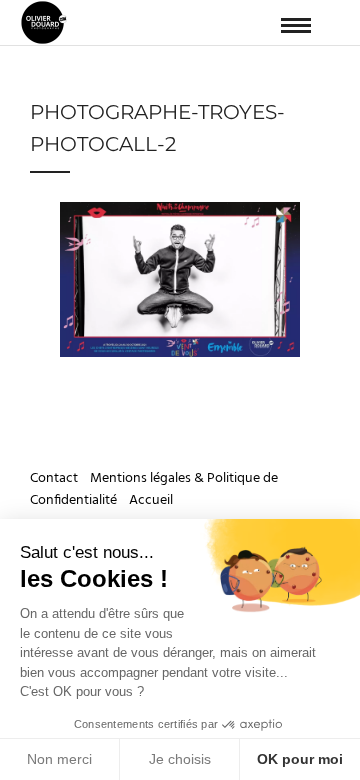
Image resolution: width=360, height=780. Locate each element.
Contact (55, 478)
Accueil (151, 500)
